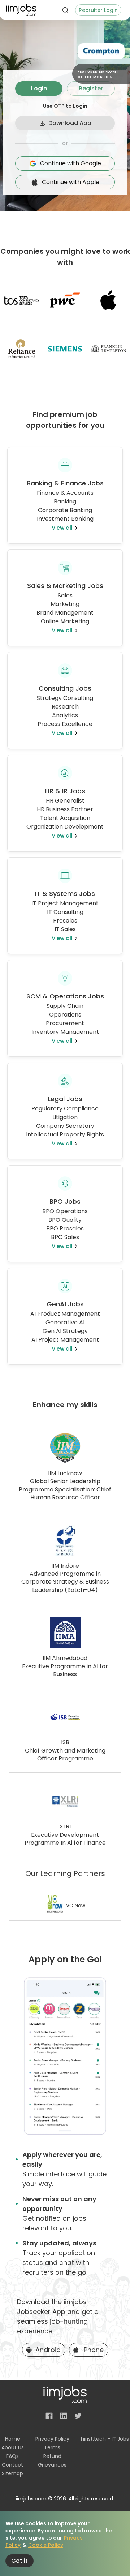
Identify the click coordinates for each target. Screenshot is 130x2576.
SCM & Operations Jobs (65, 996)
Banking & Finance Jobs (65, 483)
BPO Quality (65, 1220)
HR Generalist (65, 801)
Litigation (65, 1117)
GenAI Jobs (65, 1304)
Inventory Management (65, 1032)
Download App (70, 123)
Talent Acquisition (65, 818)
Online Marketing (65, 621)
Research (65, 707)
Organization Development (65, 827)
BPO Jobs (65, 1201)
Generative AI (65, 1322)
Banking (65, 501)
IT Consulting (65, 912)
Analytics (65, 715)
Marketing (65, 604)
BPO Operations (65, 1211)
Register (91, 88)
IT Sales (65, 929)
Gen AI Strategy (65, 1331)
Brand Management (65, 613)
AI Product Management (65, 1314)
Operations (65, 1015)
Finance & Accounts (65, 493)
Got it (19, 2561)
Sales (65, 595)
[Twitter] (78, 2416)
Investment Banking (65, 519)
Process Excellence (65, 724)
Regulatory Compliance (65, 1109)
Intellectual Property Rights (65, 1134)
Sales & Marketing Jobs (65, 586)
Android (48, 2350)
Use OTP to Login (65, 106)
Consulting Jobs (65, 688)
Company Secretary (65, 1126)
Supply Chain (65, 1006)
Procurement (65, 1023)
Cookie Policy (46, 2545)
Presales (65, 921)
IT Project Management (65, 903)
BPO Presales (65, 1228)
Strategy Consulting (65, 698)
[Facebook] (49, 2416)
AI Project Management (65, 1340)
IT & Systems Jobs (65, 894)
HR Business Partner (65, 809)
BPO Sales (65, 1237)
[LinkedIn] (64, 2416)
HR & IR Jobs (65, 791)
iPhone (93, 2350)
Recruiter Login (98, 10)
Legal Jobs (65, 1099)
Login (39, 88)
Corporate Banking (65, 510)
